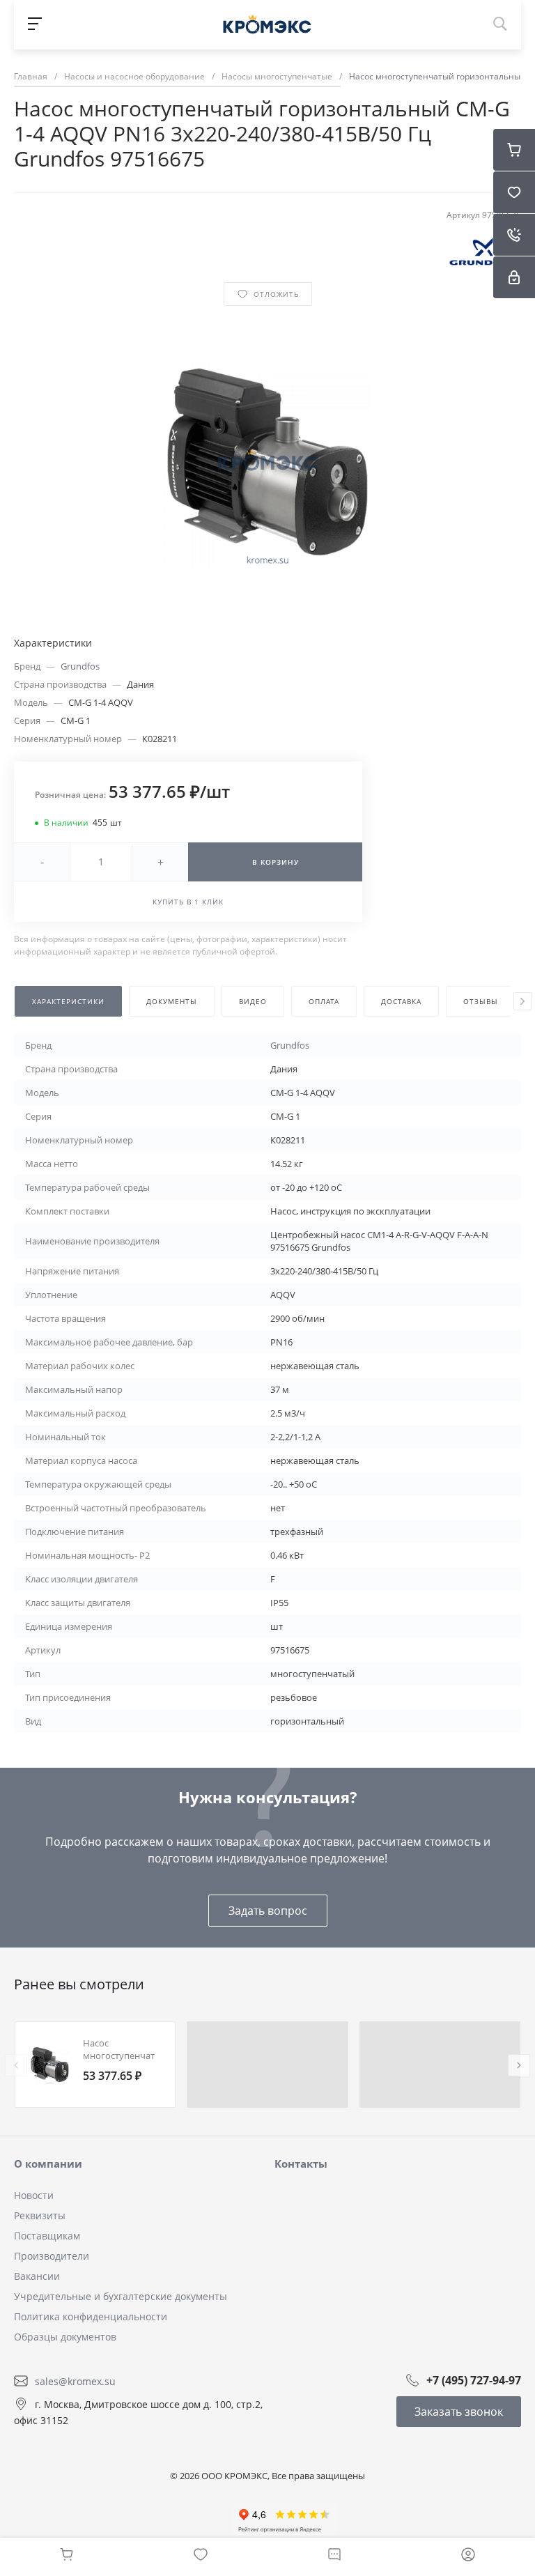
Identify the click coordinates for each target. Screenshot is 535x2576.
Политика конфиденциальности (91, 2316)
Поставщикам (47, 2236)
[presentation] (522, 1001)
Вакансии (37, 2276)
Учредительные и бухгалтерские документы (121, 2296)
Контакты (301, 2164)
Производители (52, 2256)
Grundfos (80, 666)
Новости (34, 2195)
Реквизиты (40, 2215)
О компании (48, 2164)
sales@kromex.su (75, 2381)
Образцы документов (65, 2337)
